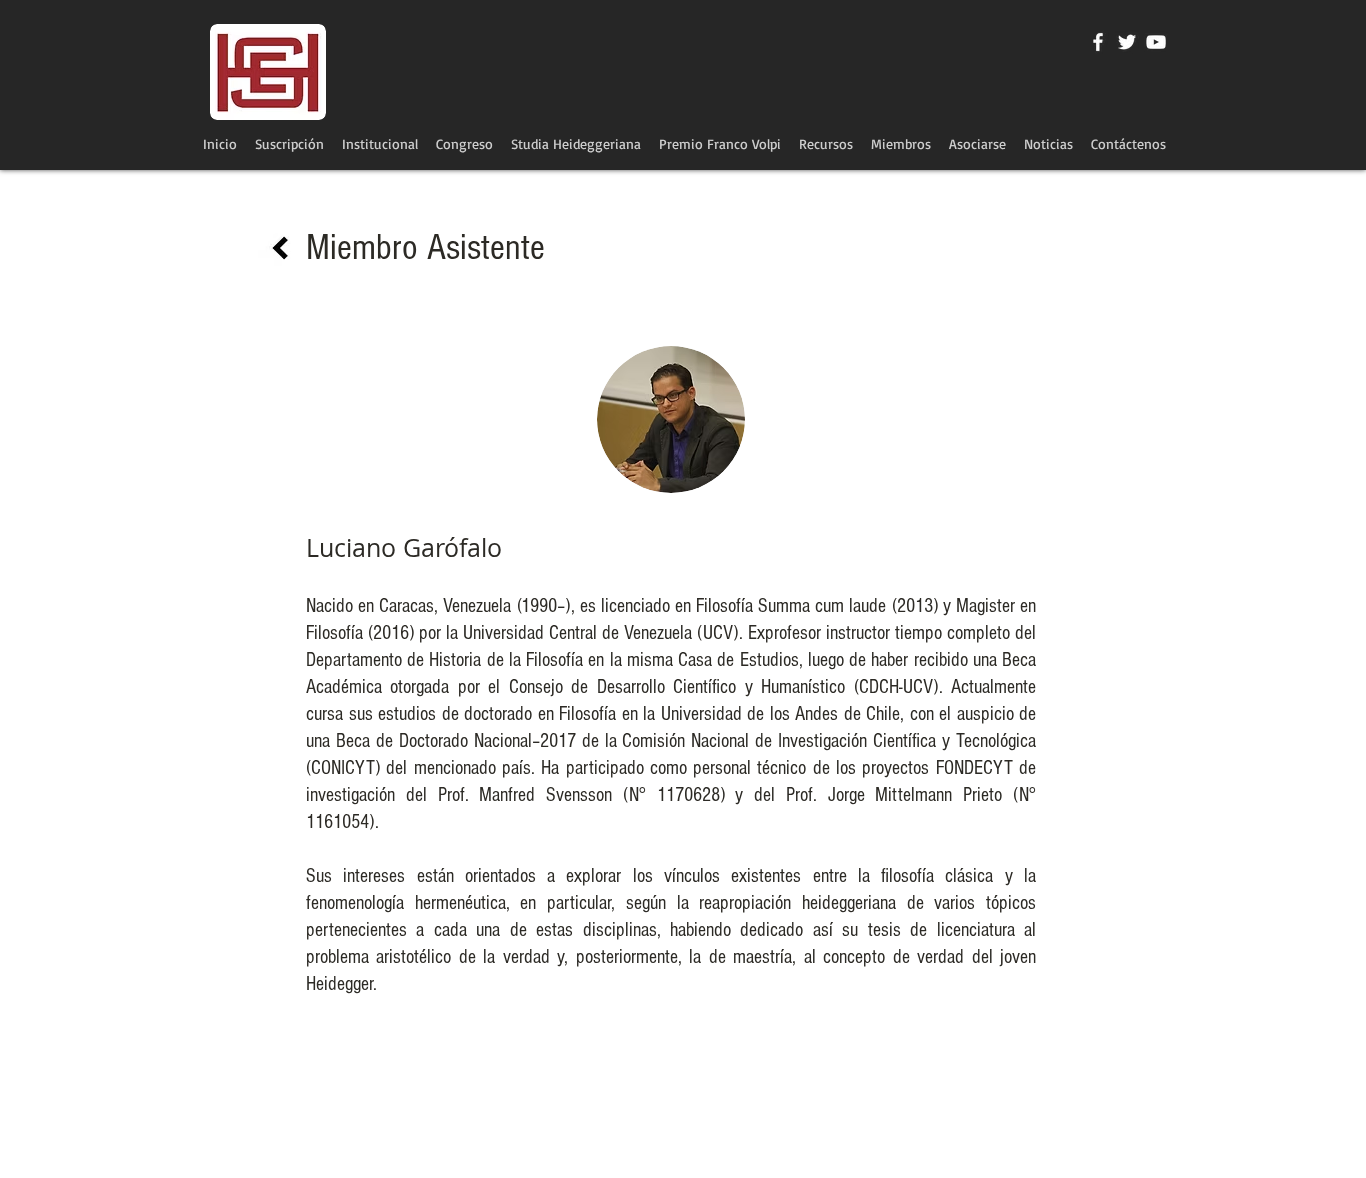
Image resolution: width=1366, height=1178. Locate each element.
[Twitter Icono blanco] (1127, 42)
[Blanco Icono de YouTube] (1156, 42)
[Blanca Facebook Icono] (1098, 42)
